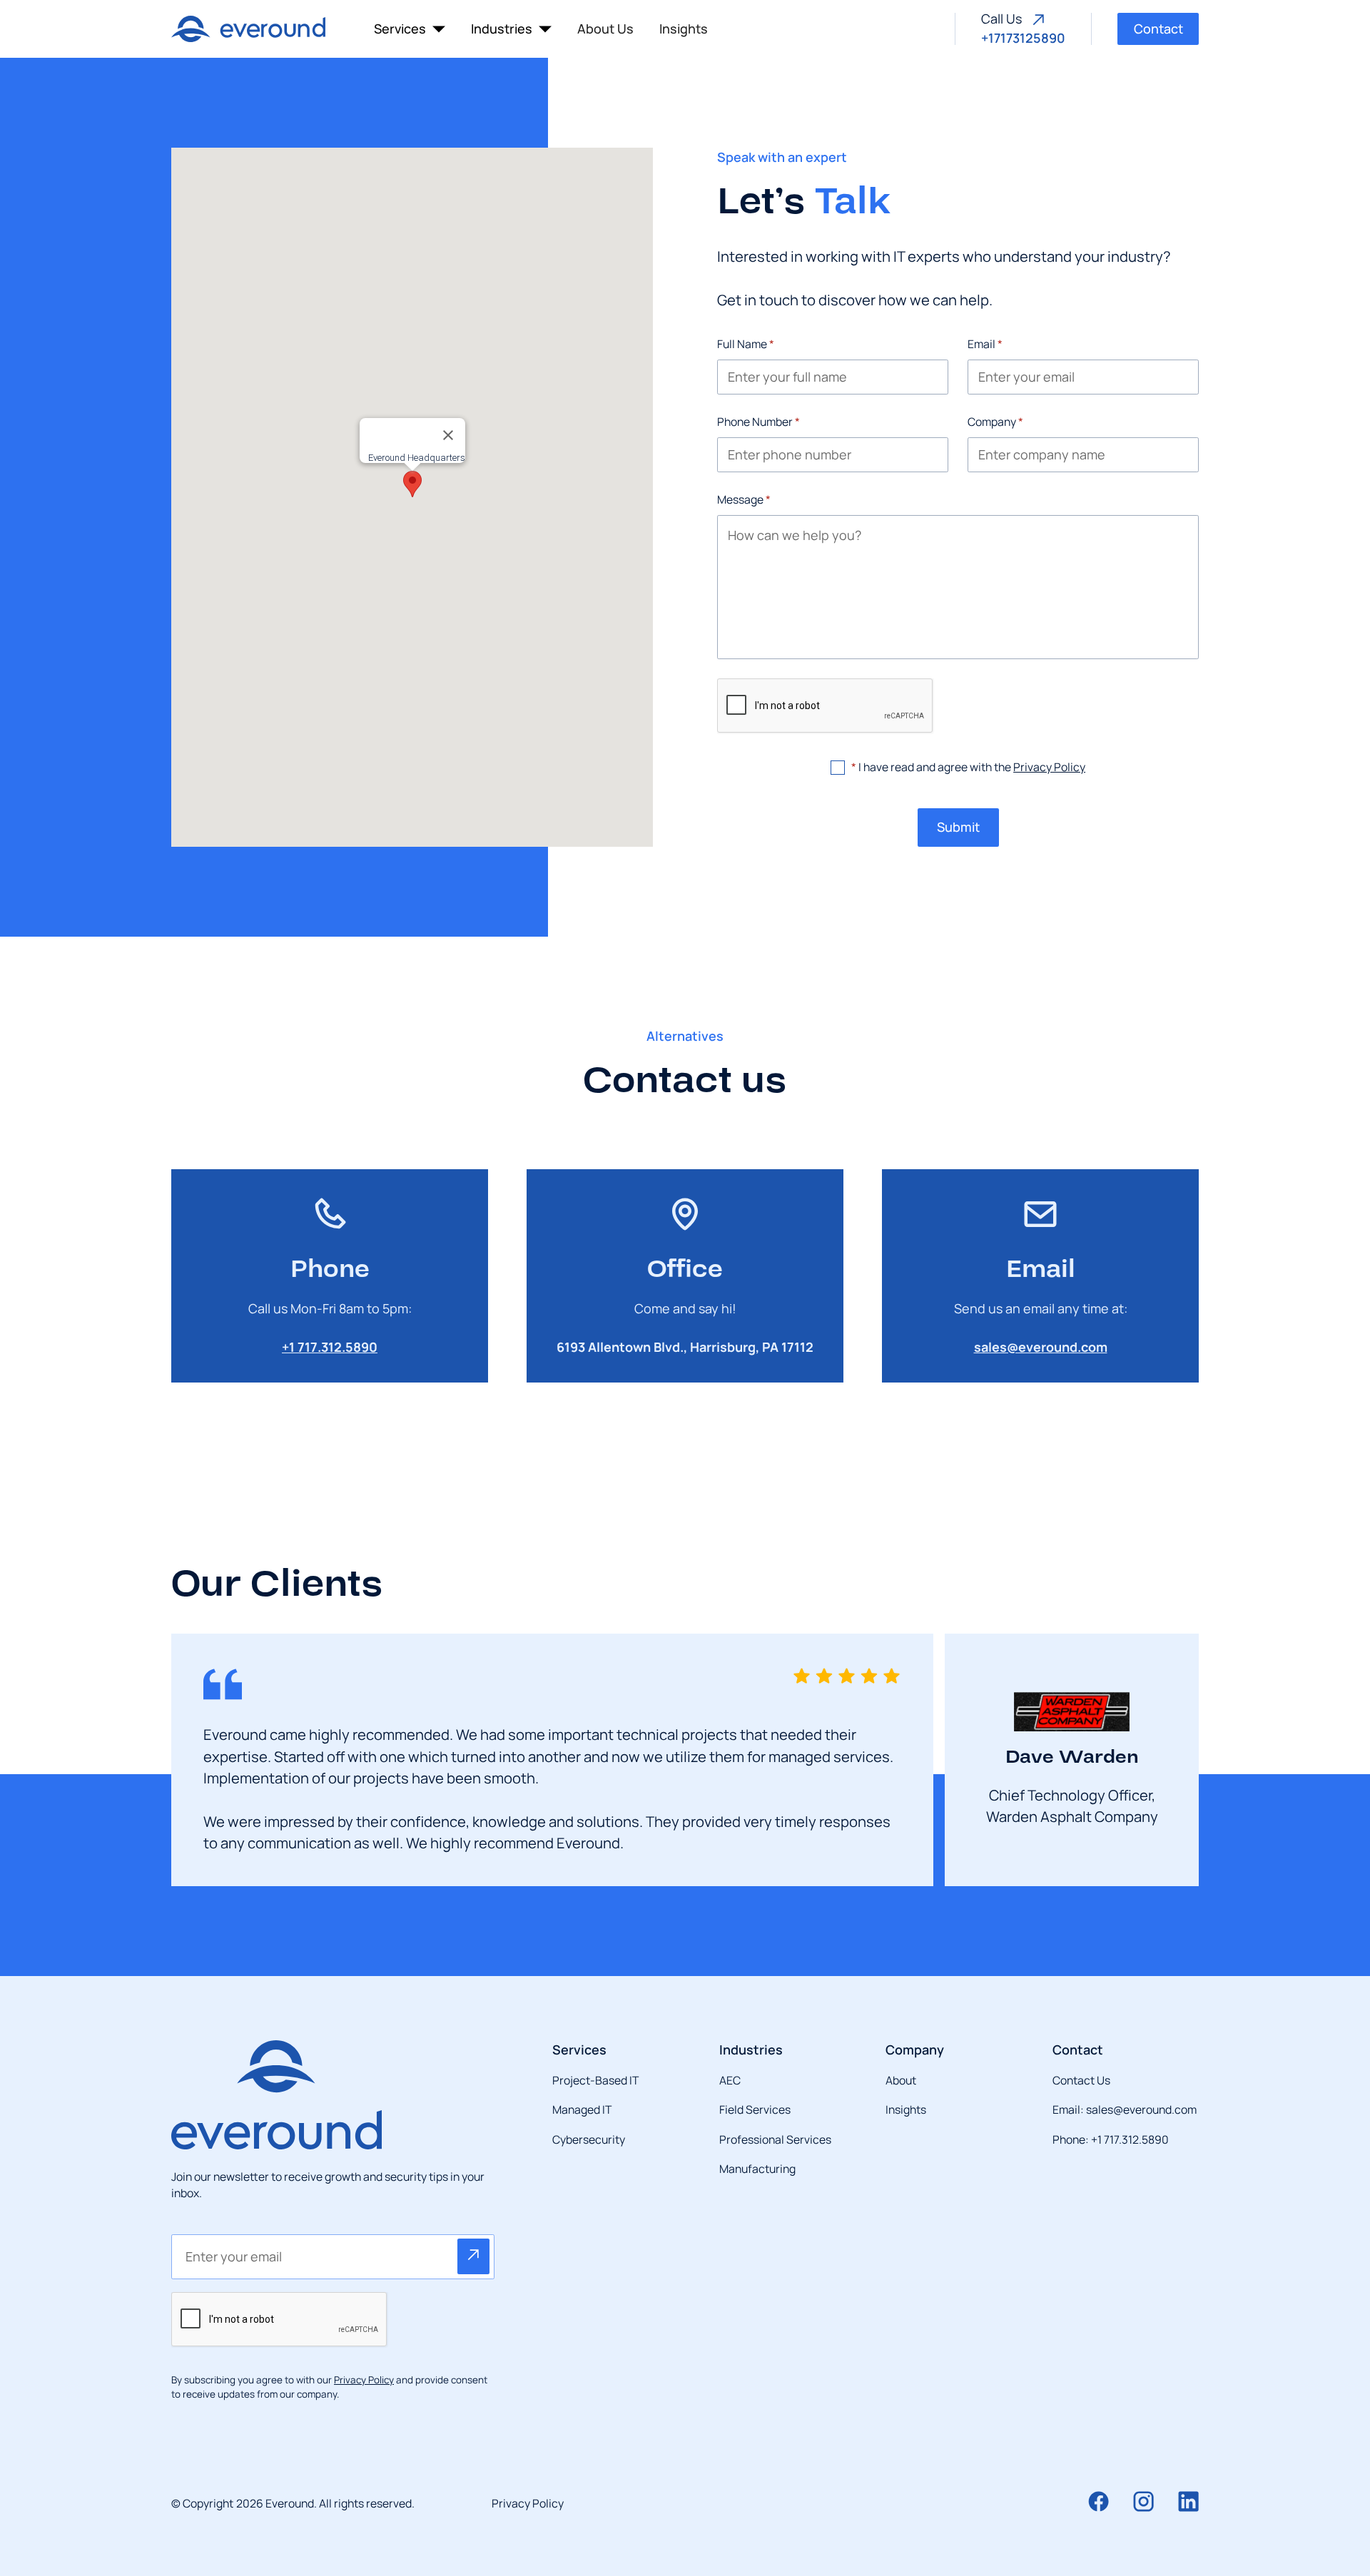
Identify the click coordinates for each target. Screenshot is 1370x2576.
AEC (730, 2080)
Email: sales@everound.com (1125, 2109)
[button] (410, 29)
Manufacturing (757, 2169)
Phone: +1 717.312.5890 (1111, 2139)
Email (985, 344)
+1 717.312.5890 (330, 1347)
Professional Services (775, 2139)
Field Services (755, 2109)
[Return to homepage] (248, 29)
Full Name (746, 344)
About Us (605, 29)
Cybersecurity (589, 2139)
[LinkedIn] (1188, 2501)
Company (995, 422)
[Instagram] (1143, 2501)
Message (744, 499)
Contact (1158, 29)
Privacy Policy (1049, 767)
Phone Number (758, 422)
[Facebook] (1098, 2501)
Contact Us (1081, 2080)
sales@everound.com (1041, 1347)
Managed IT (582, 2109)
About (901, 2080)
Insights (684, 29)
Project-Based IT (595, 2080)
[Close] (448, 435)
